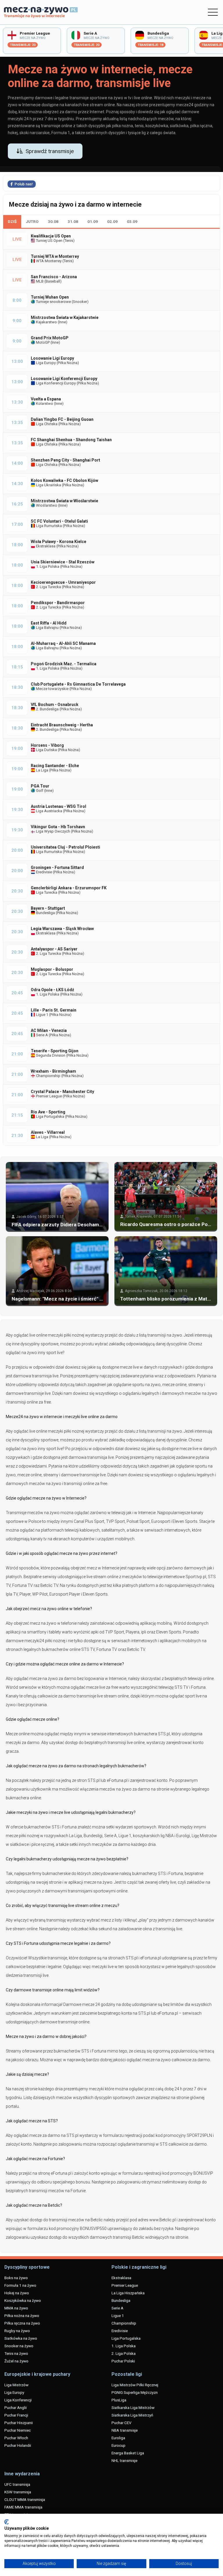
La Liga (42, 770)
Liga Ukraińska (48, 485)
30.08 (53, 221)
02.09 (112, 221)
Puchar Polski (123, 2361)
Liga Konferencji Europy (55, 383)
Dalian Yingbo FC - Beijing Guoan (62, 419)
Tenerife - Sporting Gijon (55, 1051)
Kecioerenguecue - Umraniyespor (63, 582)
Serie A (42, 1035)
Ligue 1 (42, 1015)
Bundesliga (45, 913)
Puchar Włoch (16, 2438)
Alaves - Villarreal (48, 1132)
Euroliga (118, 2438)
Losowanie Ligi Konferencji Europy (64, 379)
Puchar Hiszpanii (19, 2423)
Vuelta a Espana (46, 399)
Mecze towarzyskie (52, 689)
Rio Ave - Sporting (48, 1112)
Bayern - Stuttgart (48, 908)
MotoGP (42, 342)
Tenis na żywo (16, 2353)
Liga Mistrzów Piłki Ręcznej (135, 2385)
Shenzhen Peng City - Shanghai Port (65, 460)
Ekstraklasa (45, 546)
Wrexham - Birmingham (53, 1071)
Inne (62, 322)
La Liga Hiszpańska (128, 2293)
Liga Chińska (46, 424)
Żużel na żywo (16, 2361)
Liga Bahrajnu (47, 628)
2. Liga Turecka (48, 587)
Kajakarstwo (46, 322)
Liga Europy (45, 363)
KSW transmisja (18, 2492)
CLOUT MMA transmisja (25, 2499)
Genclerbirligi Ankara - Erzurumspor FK (69, 888)
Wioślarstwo (46, 505)
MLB (39, 281)
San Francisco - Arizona (54, 277)
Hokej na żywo (17, 2293)
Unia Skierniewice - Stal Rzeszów (63, 562)
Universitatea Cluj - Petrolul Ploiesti (65, 847)
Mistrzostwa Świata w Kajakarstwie (65, 317)
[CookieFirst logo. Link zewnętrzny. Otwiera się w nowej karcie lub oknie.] (7, 2522)
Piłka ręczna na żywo (22, 2323)
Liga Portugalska (50, 1116)
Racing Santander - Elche (55, 766)
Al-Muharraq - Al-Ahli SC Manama (63, 643)
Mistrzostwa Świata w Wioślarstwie (64, 501)
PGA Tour (40, 786)
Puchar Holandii (18, 2445)
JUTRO (32, 221)
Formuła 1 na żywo (20, 2285)
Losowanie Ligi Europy (52, 358)
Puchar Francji (16, 2415)
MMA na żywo (16, 2308)
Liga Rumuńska (48, 526)
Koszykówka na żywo (23, 2300)
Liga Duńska (46, 750)
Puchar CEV (122, 2423)
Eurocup (118, 2445)
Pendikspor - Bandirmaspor (58, 603)
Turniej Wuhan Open (50, 297)
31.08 (73, 221)
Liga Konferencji (18, 2400)
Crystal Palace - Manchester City (62, 1092)
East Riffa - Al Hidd (49, 623)
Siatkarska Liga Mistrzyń (132, 2415)
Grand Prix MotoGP (50, 338)
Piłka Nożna (68, 363)
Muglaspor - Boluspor (52, 969)
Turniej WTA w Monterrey (55, 256)
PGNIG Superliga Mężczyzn (135, 2392)
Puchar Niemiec (18, 2430)
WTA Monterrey (48, 261)
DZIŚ (12, 221)
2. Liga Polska (124, 2353)
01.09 (93, 221)
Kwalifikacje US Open (51, 236)
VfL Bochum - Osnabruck (55, 705)
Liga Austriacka (49, 811)
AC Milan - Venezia (49, 1030)
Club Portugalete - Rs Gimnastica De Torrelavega (78, 684)
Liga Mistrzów (16, 2385)
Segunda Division (50, 1055)
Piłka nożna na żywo (22, 2316)
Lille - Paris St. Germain (54, 1010)
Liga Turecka (46, 892)
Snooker (80, 302)
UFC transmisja (17, 2484)
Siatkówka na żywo (21, 2338)
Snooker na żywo (19, 2346)
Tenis (69, 241)
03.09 (132, 221)
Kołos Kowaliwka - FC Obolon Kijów (64, 480)
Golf (39, 791)
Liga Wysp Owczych (53, 831)
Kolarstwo (44, 403)
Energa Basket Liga (128, 2453)
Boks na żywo (16, 2278)
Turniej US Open (49, 241)
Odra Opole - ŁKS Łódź (52, 990)
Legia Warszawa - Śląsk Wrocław (62, 929)
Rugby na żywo (17, 2331)
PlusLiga (119, 2400)
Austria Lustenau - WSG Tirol (59, 806)
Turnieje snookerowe (53, 302)
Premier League (48, 1096)
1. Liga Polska (47, 566)
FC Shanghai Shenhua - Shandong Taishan (71, 440)
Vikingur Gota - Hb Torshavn (58, 827)
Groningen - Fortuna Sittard (57, 867)
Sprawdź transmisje (50, 151)
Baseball (53, 281)
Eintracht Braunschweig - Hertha (62, 725)
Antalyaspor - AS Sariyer (54, 949)
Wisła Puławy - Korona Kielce (59, 542)
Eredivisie (44, 872)
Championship (48, 1076)
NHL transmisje (124, 2460)
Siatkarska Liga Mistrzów (133, 2408)
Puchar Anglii (16, 2408)
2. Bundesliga (47, 709)
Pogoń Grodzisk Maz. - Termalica (64, 664)
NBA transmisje (125, 2430)
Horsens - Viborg (47, 745)
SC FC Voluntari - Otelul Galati (59, 521)
